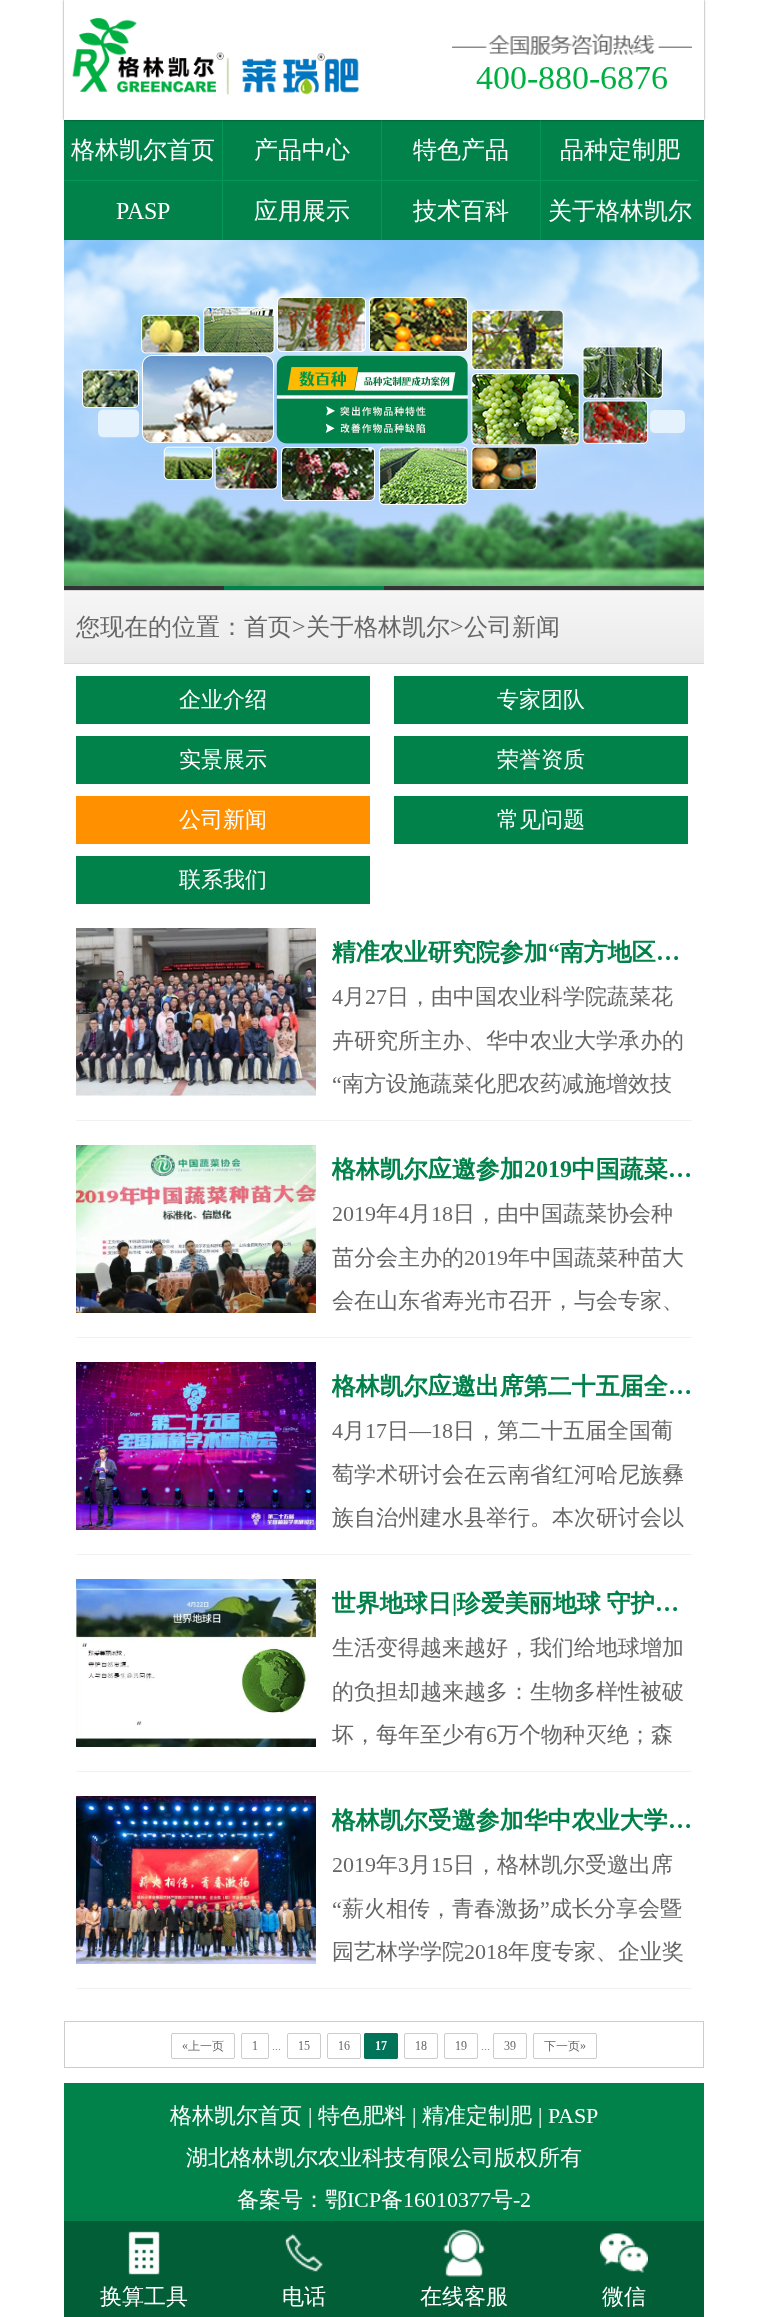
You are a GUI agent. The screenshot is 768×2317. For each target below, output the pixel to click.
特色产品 (461, 150)
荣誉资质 (541, 760)
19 (461, 2046)
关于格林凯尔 (620, 211)
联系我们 (223, 880)
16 (344, 2046)
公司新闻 (512, 627)
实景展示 (223, 760)
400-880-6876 (572, 77)
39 (510, 2046)
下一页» (565, 2046)
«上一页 (203, 2046)
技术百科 (461, 211)
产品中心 (302, 150)
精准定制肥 (477, 2116)
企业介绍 (223, 700)
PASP (143, 211)
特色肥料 (362, 2116)
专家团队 (541, 700)
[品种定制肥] (384, 415)
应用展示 (302, 211)
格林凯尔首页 (143, 150)
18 (421, 2046)
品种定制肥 (620, 150)
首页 (268, 627)
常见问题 (541, 820)
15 (304, 2046)
